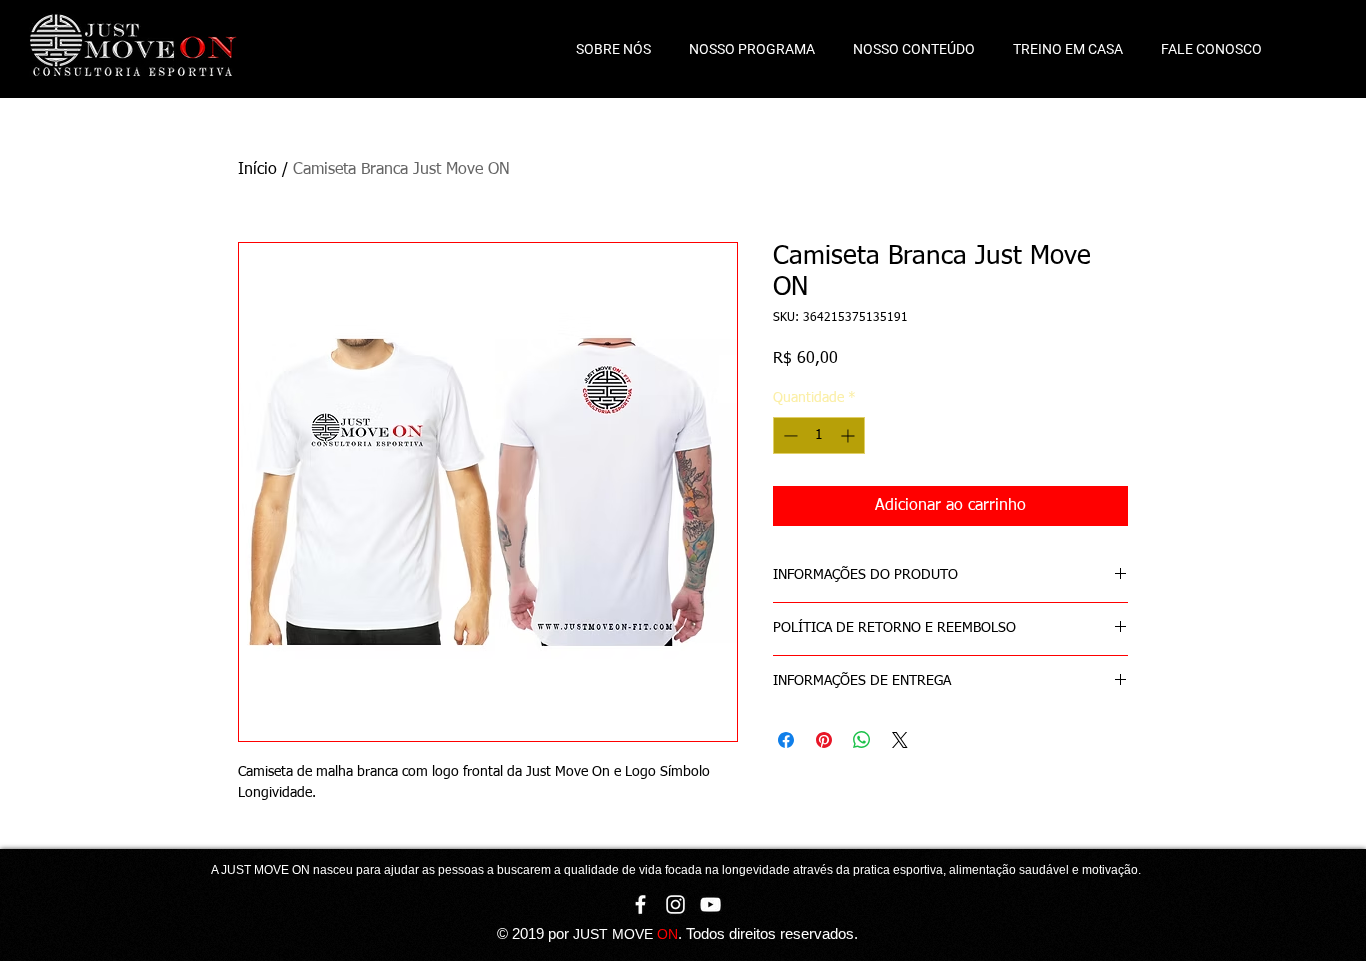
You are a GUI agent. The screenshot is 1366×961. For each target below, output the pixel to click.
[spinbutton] (819, 435)
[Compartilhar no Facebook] (786, 740)
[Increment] (849, 435)
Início (257, 170)
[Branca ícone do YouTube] (710, 904)
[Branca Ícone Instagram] (675, 904)
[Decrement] (788, 435)
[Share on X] (900, 740)
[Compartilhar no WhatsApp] (862, 740)
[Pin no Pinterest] (824, 740)
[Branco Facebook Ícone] (640, 904)
